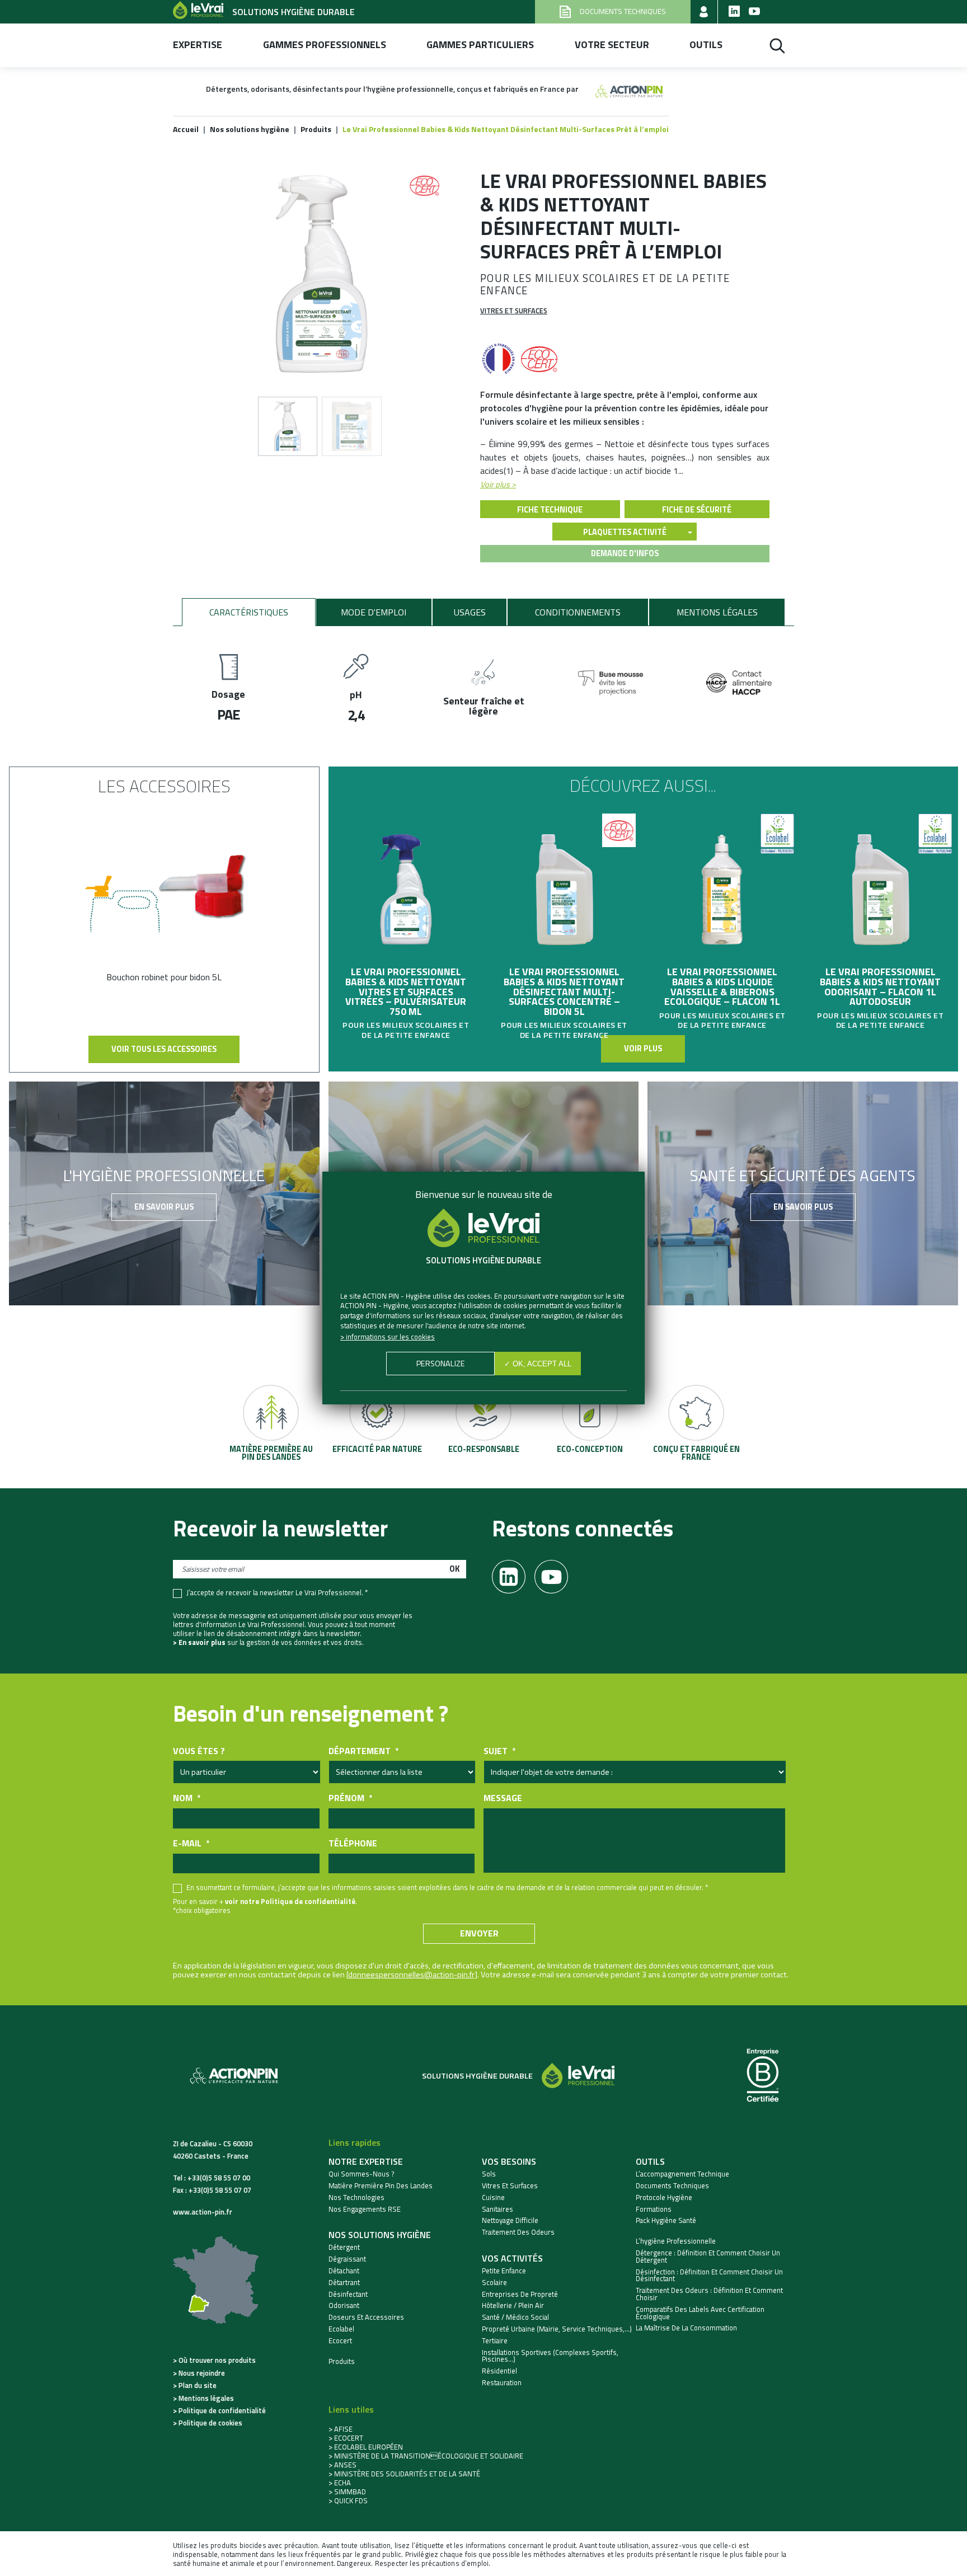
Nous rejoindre (202, 2373)
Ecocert (340, 2341)
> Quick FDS (348, 2500)
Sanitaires (497, 2209)
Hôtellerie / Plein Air (513, 2305)
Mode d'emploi (374, 612)
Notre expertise (366, 2161)
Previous (334, 906)
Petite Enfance (504, 2271)
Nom (187, 1798)
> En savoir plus (199, 1642)
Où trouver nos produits (217, 2360)
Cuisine (493, 2197)
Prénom (350, 1798)
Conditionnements (578, 612)
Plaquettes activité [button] (625, 532)
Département (363, 1751)
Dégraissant (347, 2259)
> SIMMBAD (347, 2492)
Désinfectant (348, 2294)
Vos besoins (509, 2161)
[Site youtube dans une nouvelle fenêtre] (754, 12)
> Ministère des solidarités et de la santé (404, 2474)
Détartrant (344, 2283)
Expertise (198, 45)
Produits (342, 2361)
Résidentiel (499, 2371)
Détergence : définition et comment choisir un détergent (708, 2257)
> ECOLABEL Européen (366, 2447)
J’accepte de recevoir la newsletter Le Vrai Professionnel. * (277, 1593)
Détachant (344, 2271)
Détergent (344, 2247)
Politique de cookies (210, 2423)
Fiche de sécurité (697, 510)
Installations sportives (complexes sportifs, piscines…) (550, 2356)
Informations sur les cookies (390, 1337)
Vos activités (512, 2258)
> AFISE (341, 2429)
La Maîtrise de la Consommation (686, 2328)
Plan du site (198, 2385)
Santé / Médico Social (515, 2317)
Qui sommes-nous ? (362, 2174)
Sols (489, 2174)
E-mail (191, 1843)
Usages (470, 612)
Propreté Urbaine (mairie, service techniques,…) (557, 2329)
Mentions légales (717, 612)
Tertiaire (495, 2341)
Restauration (502, 2383)
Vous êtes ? (199, 1751)
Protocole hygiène (664, 2197)
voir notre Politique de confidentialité (290, 1901)
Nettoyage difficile (510, 2220)
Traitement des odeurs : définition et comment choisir (709, 2294)
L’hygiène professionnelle (676, 2241)
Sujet (499, 1751)
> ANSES (342, 2465)
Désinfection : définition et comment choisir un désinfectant (709, 2276)
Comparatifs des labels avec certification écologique (700, 2313)
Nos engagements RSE (365, 2209)
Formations (654, 2209)
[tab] (249, 612)
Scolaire (494, 2283)
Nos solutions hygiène (380, 2235)
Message (503, 1798)
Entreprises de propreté (520, 2294)
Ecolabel (341, 2329)
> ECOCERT (346, 2438)
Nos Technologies (356, 2197)
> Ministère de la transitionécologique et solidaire (426, 2456)
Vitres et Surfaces (514, 311)
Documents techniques (672, 2186)
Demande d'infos (625, 553)
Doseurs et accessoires (366, 2317)
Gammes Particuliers (480, 45)
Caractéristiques (249, 612)
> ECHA (340, 2483)
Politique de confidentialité (222, 2410)
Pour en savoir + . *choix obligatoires (265, 1906)
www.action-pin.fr (203, 2212)
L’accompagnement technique (682, 2174)
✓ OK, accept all (538, 1364)
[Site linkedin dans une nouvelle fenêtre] (734, 12)
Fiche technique (550, 510)
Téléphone (353, 1843)
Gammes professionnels (325, 45)
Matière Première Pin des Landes (381, 2186)
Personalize (441, 1364)
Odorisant (344, 2305)
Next (952, 906)
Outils (706, 45)
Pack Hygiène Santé (666, 2220)
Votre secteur (612, 45)
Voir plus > (498, 485)
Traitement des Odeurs (518, 2232)
